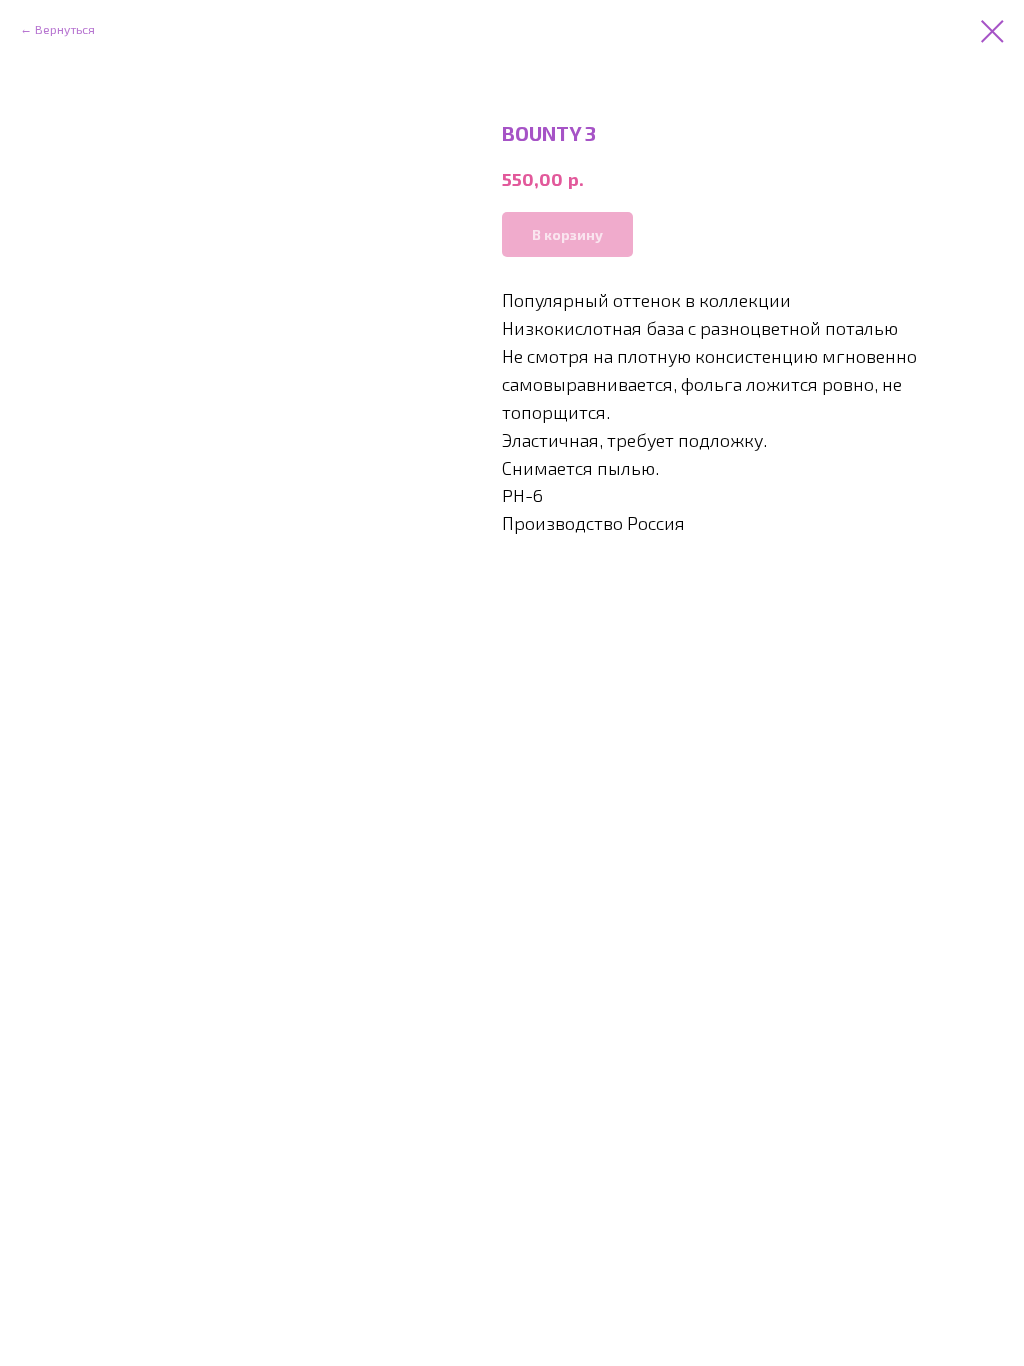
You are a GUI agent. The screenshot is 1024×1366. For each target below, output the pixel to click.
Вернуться (65, 29)
